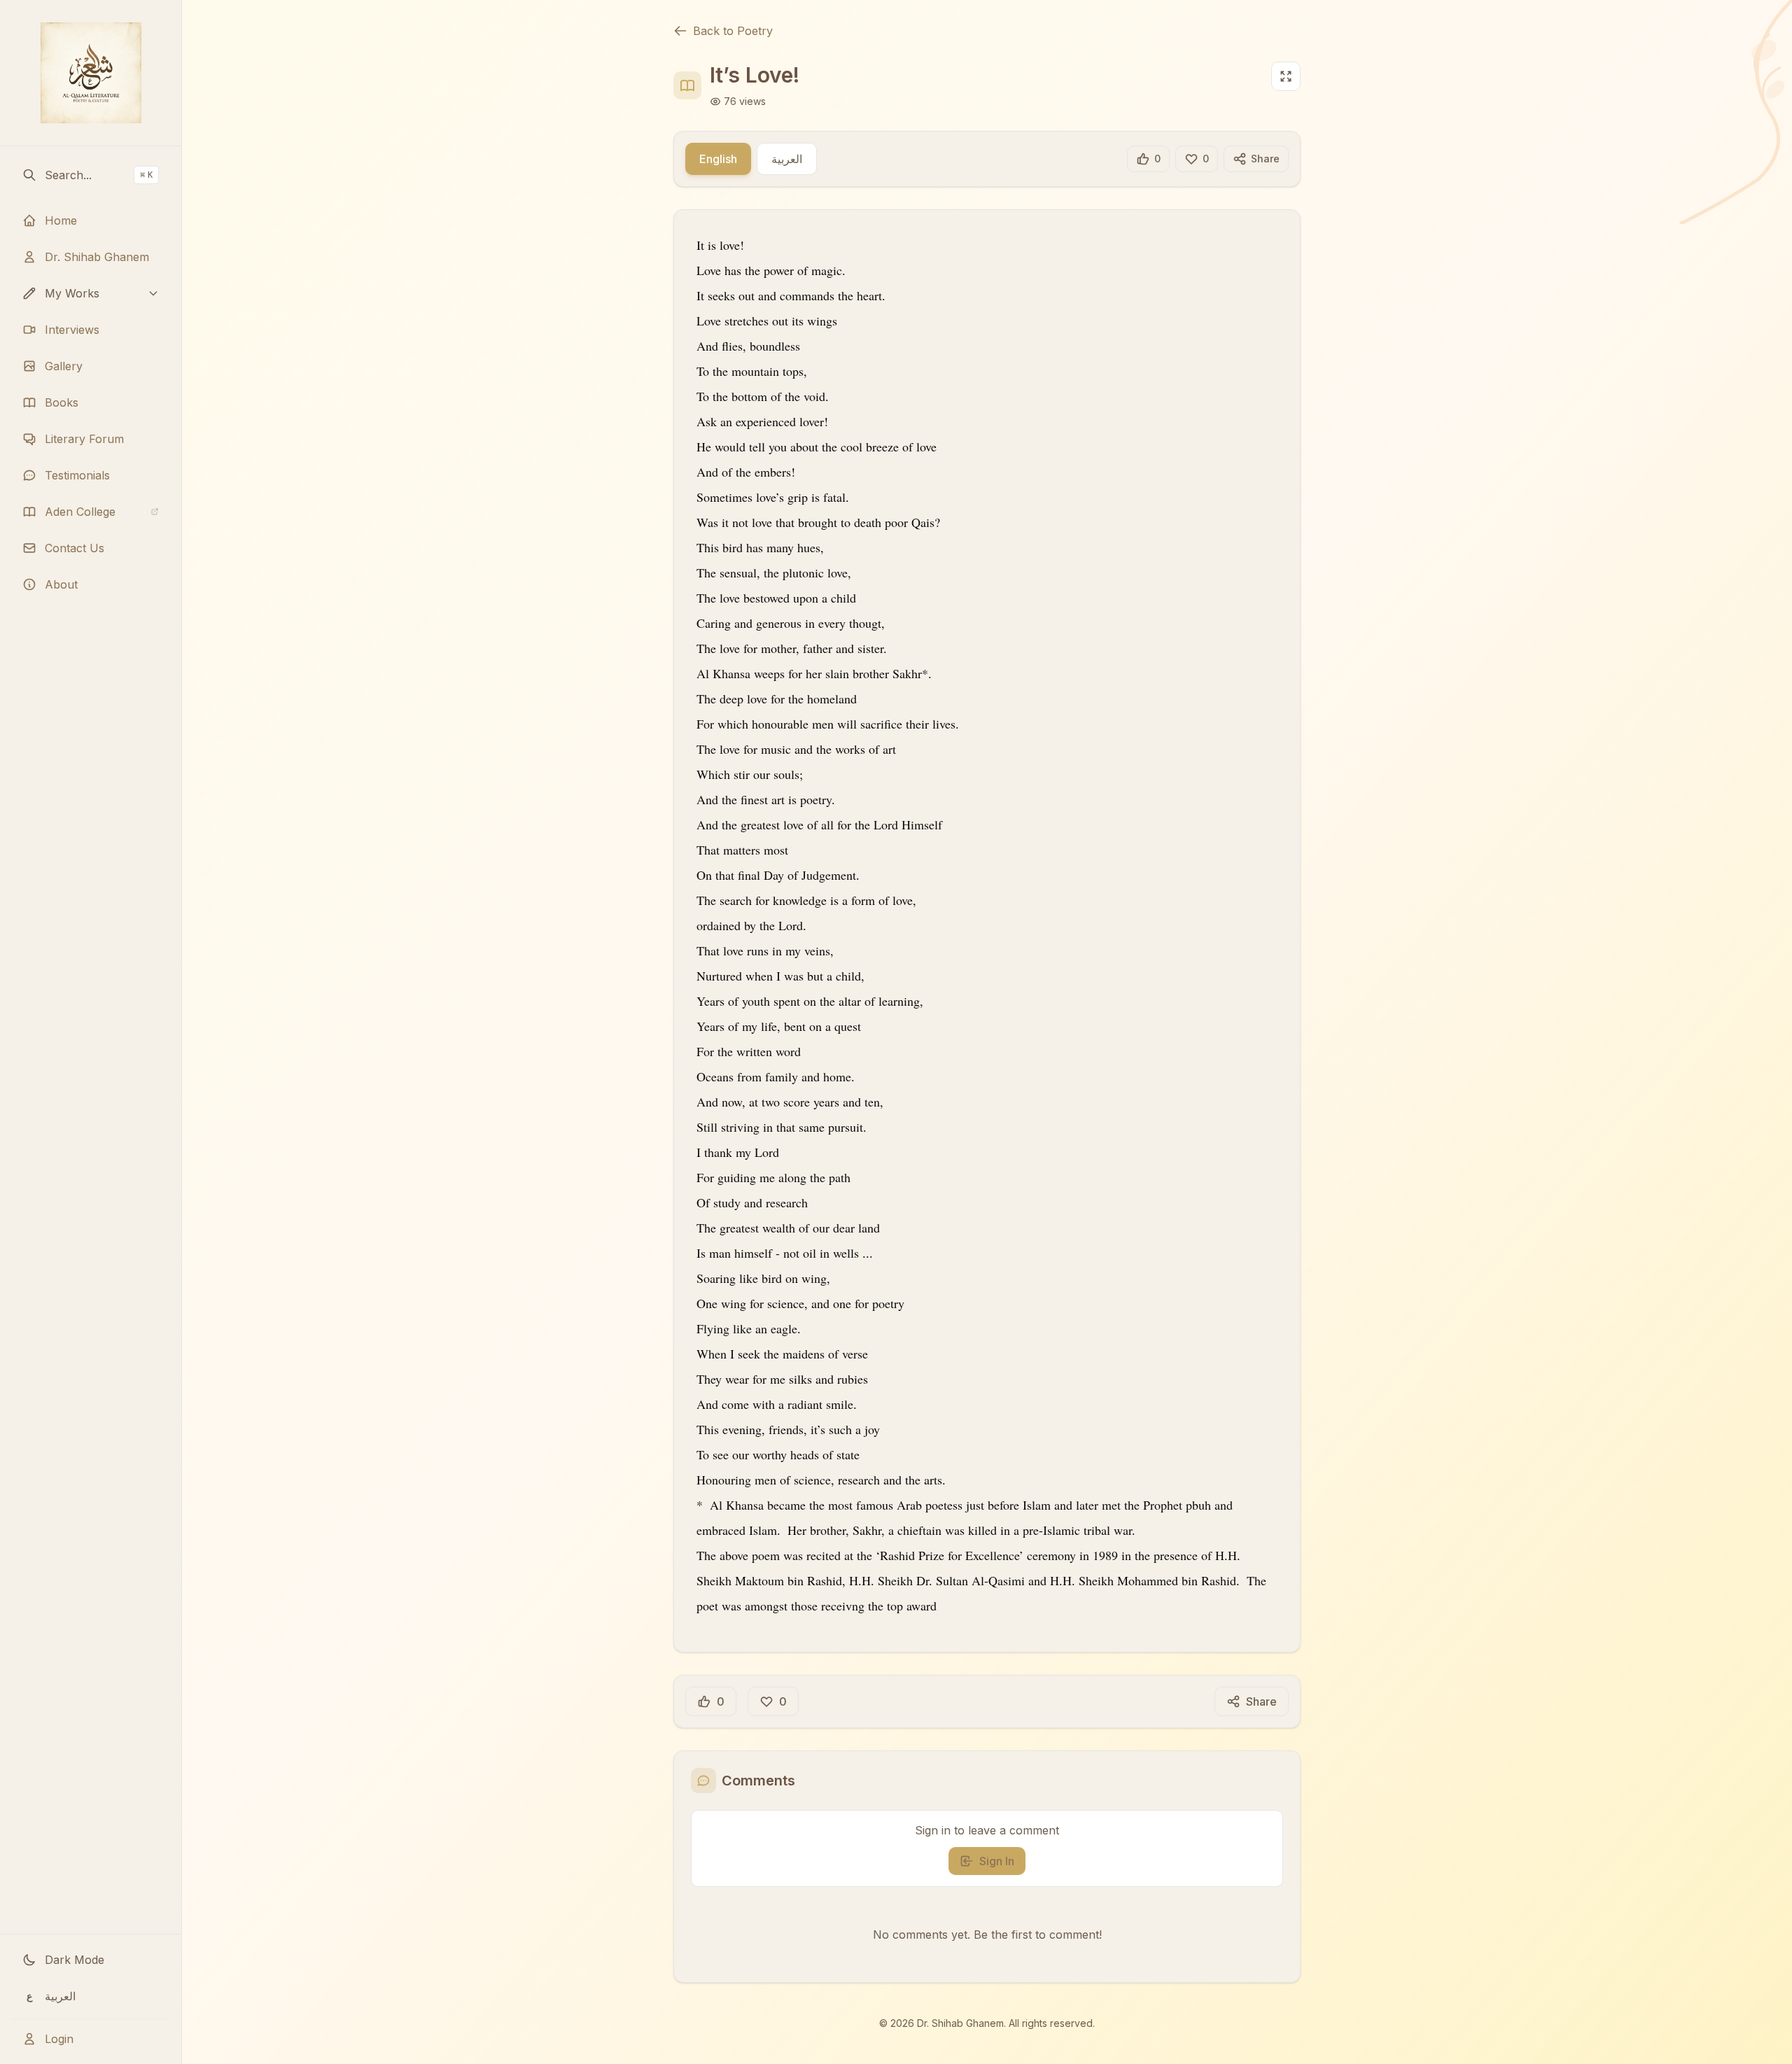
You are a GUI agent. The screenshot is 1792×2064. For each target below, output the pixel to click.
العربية (787, 159)
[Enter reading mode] (1286, 76)
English (718, 159)
